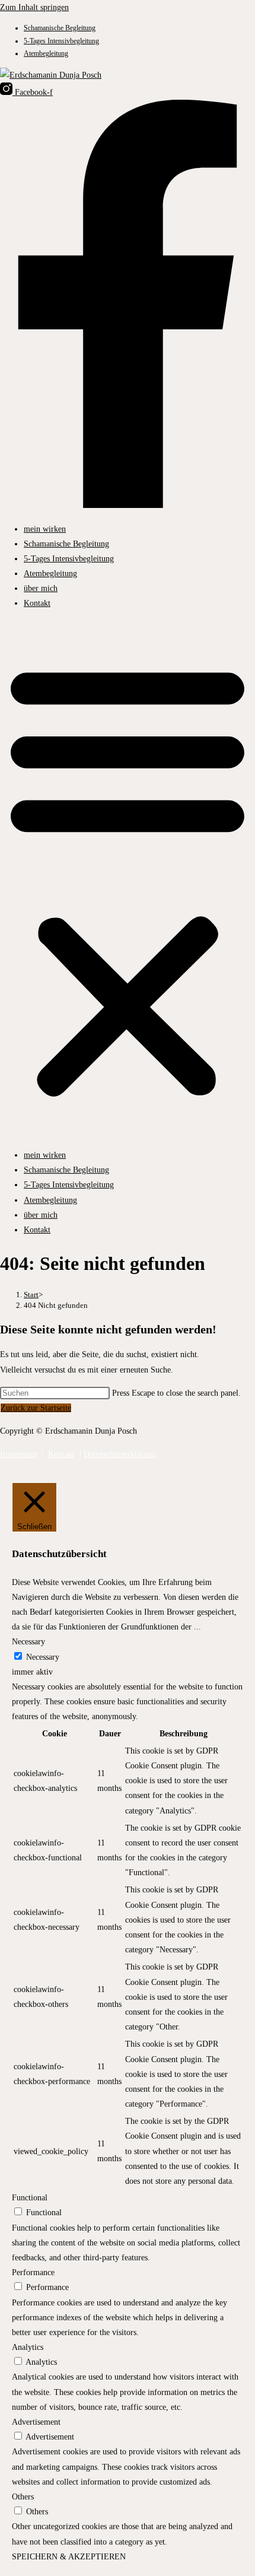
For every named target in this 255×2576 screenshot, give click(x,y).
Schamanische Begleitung (60, 28)
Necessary (43, 1657)
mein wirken (45, 529)
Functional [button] (30, 2198)
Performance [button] (33, 2272)
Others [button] (23, 2497)
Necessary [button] (28, 1642)
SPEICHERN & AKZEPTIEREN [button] (69, 2557)
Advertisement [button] (36, 2422)
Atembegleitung (46, 53)
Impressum (18, 1454)
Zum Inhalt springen (34, 7)
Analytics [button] (28, 2347)
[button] (128, 879)
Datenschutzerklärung (120, 1454)
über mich (41, 588)
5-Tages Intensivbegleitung (61, 41)
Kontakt (37, 603)
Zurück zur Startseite (36, 1408)
